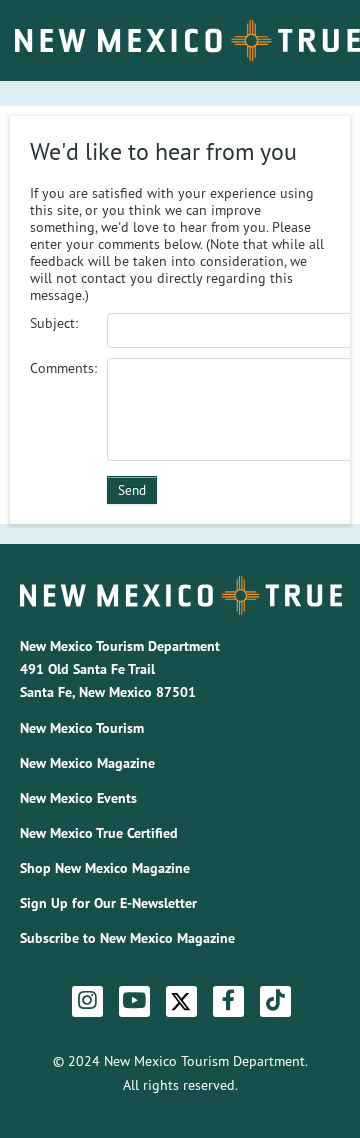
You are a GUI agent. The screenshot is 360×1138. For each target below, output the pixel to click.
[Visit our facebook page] (228, 1001)
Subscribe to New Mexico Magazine (127, 938)
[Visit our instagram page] (87, 1001)
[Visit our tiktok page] (275, 1001)
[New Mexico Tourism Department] (181, 595)
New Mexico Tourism (82, 728)
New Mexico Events (78, 798)
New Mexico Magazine (87, 763)
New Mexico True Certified (99, 833)
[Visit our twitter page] (180, 1001)
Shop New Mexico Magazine (105, 868)
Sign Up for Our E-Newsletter (108, 903)
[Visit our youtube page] (134, 1001)
